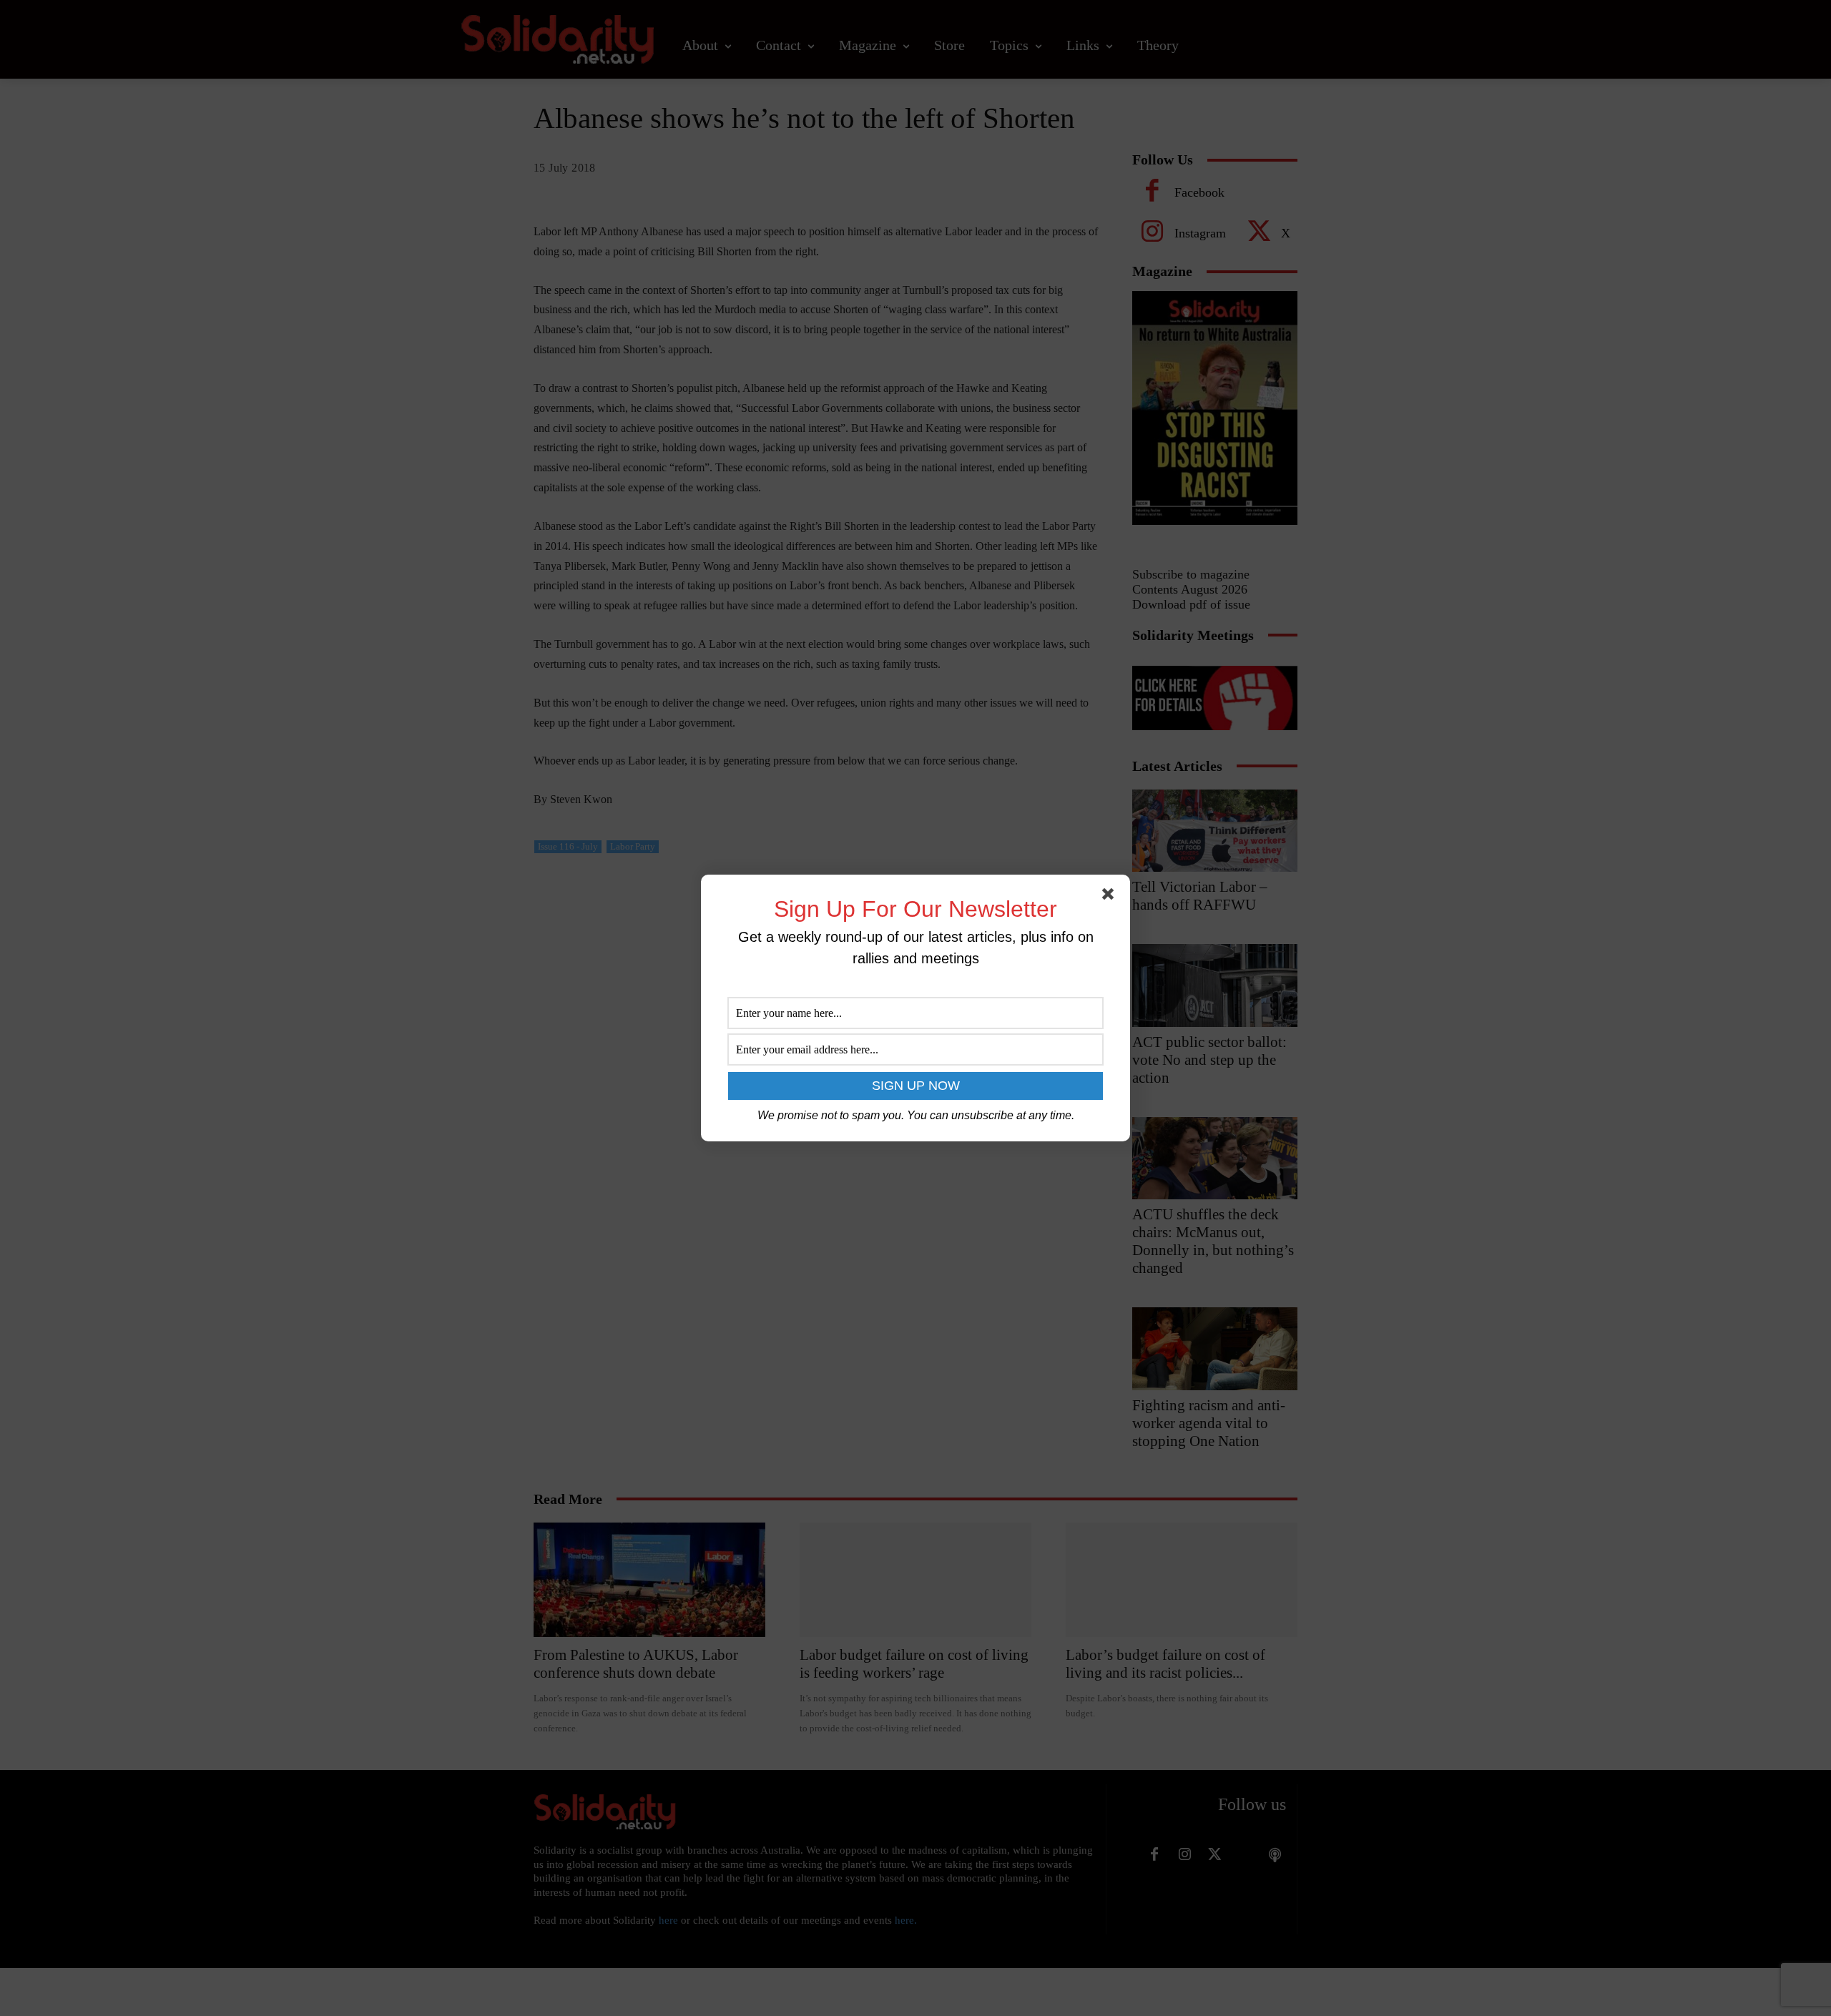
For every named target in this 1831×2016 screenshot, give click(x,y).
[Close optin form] (1111, 897)
